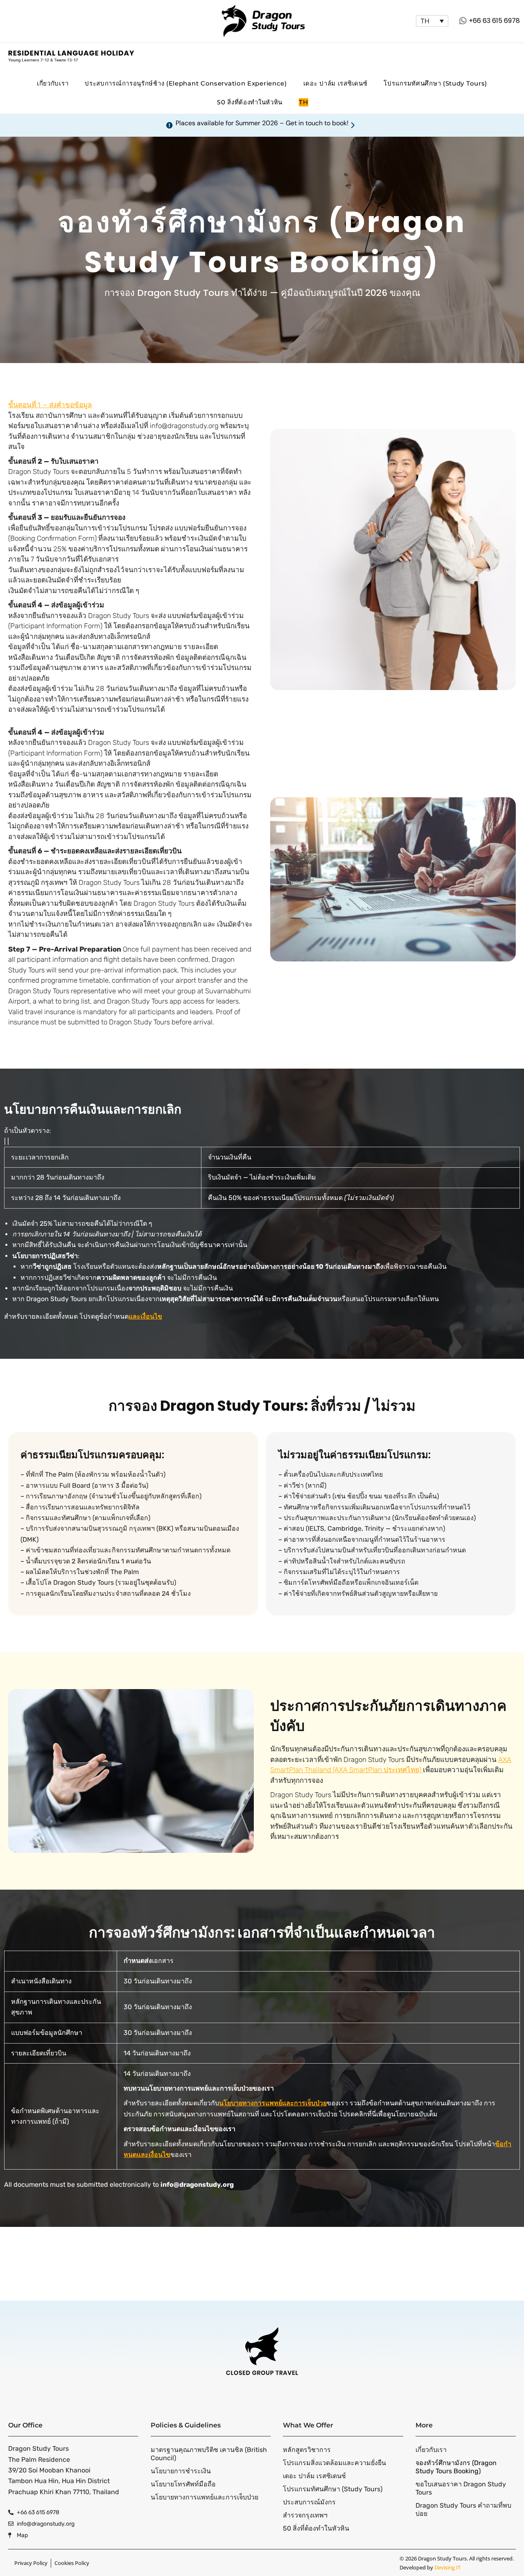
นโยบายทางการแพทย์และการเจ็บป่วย (204, 2497)
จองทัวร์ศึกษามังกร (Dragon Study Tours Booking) (456, 2467)
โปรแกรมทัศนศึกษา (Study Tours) (435, 83)
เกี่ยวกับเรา (53, 83)
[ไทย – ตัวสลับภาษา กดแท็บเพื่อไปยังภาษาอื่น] (432, 21)
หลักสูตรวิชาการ (307, 2450)
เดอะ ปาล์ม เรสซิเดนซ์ (335, 83)
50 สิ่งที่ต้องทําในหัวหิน (250, 102)
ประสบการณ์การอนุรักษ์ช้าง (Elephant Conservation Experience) (186, 83)
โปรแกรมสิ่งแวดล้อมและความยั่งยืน (334, 2463)
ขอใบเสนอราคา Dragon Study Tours (461, 2488)
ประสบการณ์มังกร (309, 2502)
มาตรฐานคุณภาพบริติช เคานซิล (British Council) (209, 2454)
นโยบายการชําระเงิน (181, 2471)
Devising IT (447, 2567)
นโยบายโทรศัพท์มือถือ (183, 2484)
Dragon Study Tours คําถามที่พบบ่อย (463, 2509)
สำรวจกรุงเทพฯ (305, 2515)
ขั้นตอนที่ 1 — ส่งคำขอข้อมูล (50, 405)
